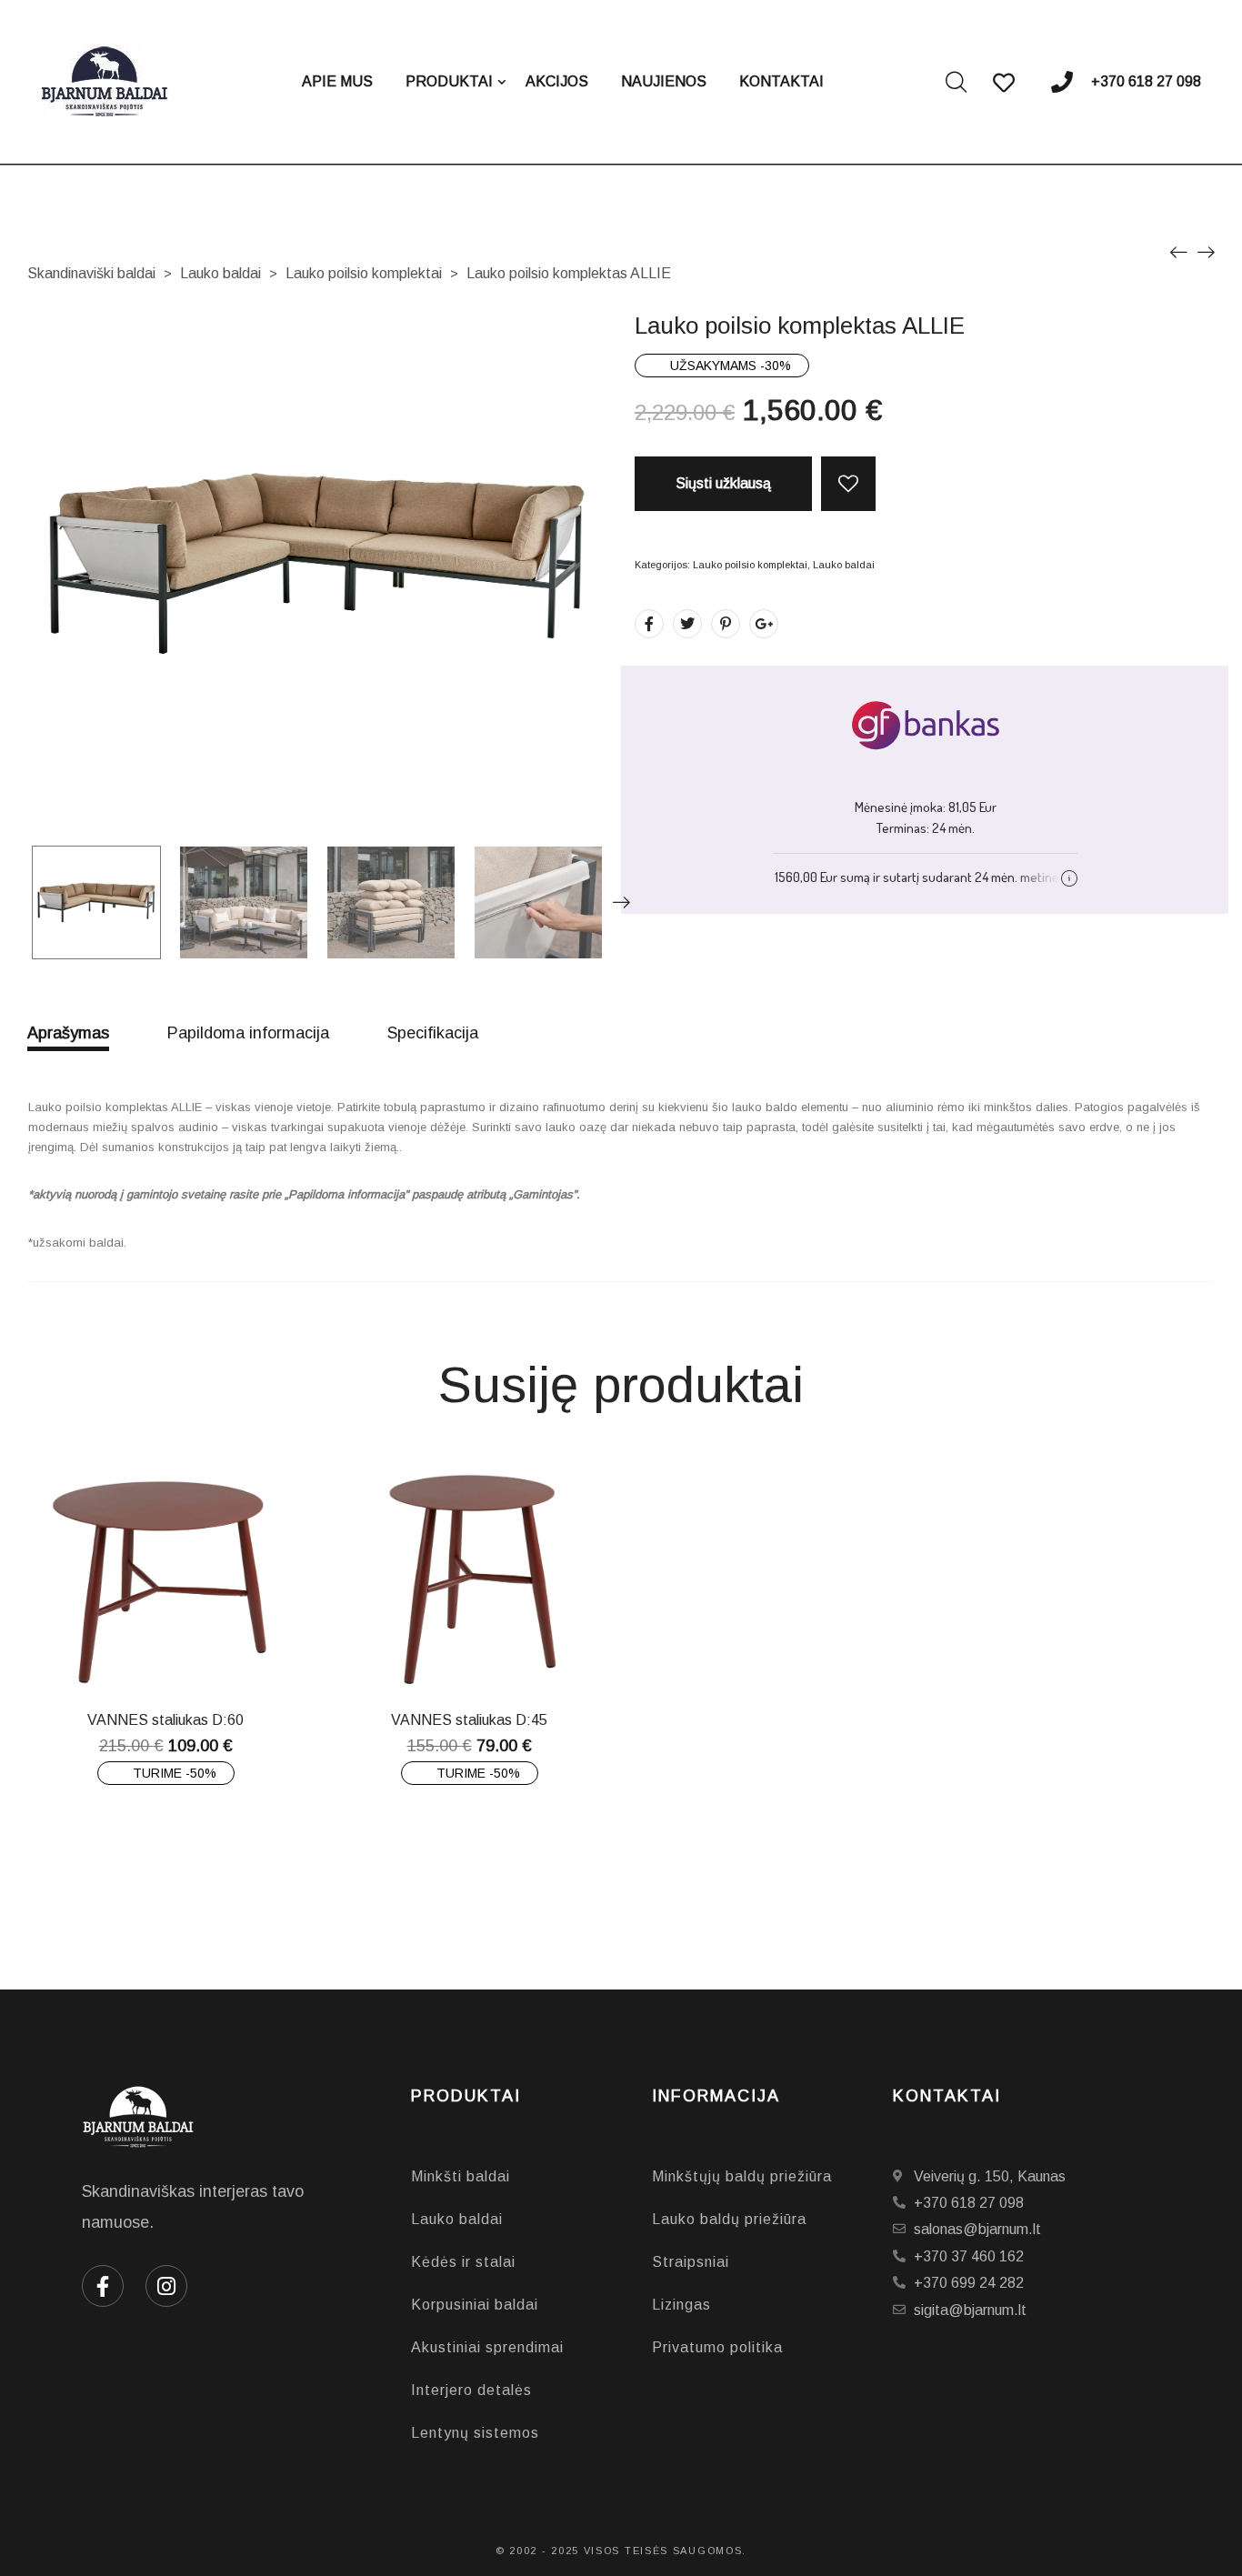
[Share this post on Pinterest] (726, 624)
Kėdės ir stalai (463, 2262)
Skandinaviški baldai (91, 273)
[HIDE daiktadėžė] (1206, 251)
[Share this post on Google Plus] (764, 624)
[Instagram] (166, 2286)
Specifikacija (433, 1033)
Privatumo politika (717, 2347)
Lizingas (681, 2305)
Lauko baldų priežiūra (729, 2219)
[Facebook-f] (103, 2286)
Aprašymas (68, 1033)
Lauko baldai (220, 273)
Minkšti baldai (461, 2176)
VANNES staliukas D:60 (165, 1720)
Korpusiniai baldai (475, 2305)
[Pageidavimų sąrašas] (848, 484)
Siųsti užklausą (723, 483)
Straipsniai (691, 2262)
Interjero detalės (471, 2390)
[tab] (68, 1037)
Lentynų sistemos (475, 2433)
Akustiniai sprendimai (487, 2347)
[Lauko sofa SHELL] (1178, 251)
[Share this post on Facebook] (649, 624)
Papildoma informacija (248, 1033)
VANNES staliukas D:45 (469, 1720)
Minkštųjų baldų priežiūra (742, 2176)
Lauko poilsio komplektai (364, 273)
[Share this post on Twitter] (687, 624)
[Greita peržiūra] (179, 1651)
